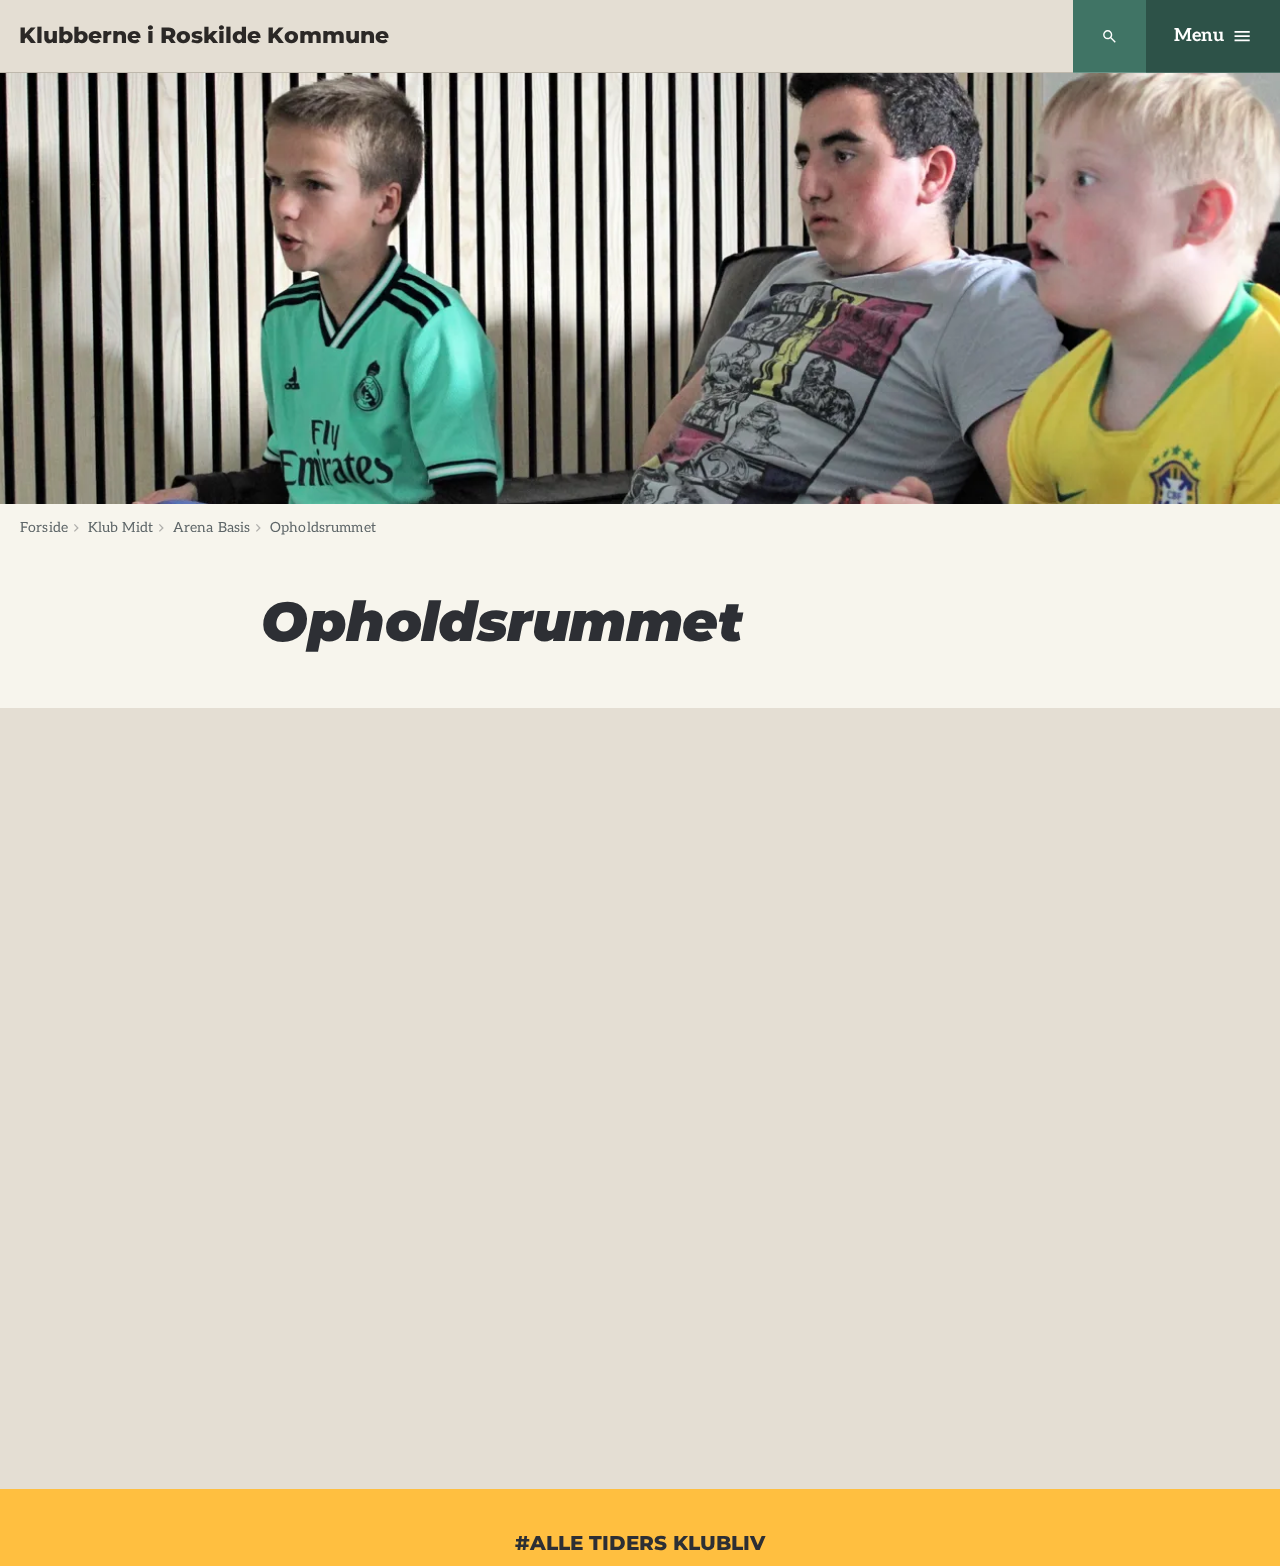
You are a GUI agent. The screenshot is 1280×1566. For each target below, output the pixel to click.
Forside (44, 527)
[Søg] (1109, 36)
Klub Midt (120, 527)
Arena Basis (212, 527)
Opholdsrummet (323, 527)
